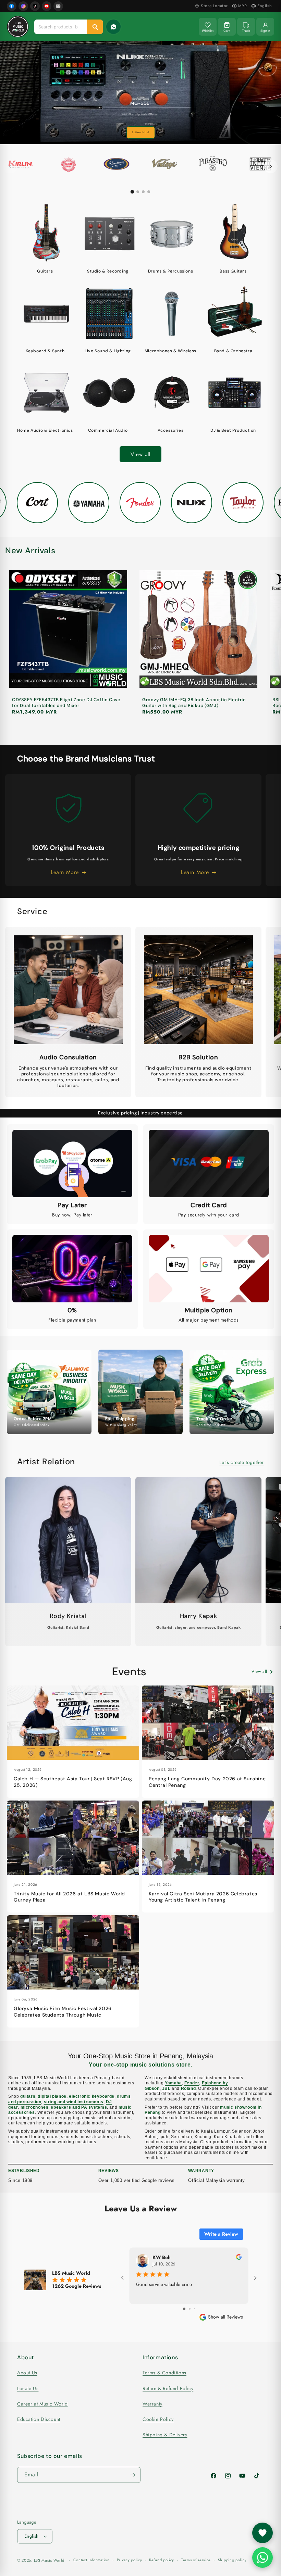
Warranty (152, 2404)
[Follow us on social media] (262, 2533)
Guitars (45, 271)
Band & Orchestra (233, 351)
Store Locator (214, 6)
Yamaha (173, 2083)
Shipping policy (232, 2560)
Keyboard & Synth (45, 351)
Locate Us (28, 2388)
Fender (192, 2083)
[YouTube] (47, 6)
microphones (35, 2107)
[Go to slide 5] (195, 2309)
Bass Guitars (233, 271)
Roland (188, 2088)
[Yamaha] (86, 503)
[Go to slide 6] (199, 2309)
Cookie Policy (158, 2419)
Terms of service (196, 2560)
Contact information (91, 2560)
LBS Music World (49, 2560)
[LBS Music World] (18, 27)
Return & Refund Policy (168, 2388)
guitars (28, 2096)
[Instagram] (23, 6)
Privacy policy (130, 2560)
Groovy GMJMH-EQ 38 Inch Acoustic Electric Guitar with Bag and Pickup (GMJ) (194, 703)
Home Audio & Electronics (45, 431)
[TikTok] (35, 6)
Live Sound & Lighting (108, 351)
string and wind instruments (74, 2102)
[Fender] (137, 503)
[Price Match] (113, 27)
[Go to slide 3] (143, 192)
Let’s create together (242, 1462)
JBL (166, 2088)
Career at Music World (42, 2404)
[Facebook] (12, 6)
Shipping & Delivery (165, 2435)
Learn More (140, 132)
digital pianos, (53, 2096)
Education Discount (39, 2419)
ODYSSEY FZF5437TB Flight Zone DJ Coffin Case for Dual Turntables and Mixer (66, 703)
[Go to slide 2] (138, 192)
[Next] (271, 166)
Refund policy (162, 2560)
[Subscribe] (133, 2475)
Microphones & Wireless (170, 351)
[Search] (95, 27)
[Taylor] (240, 503)
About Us (27, 2373)
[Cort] (34, 503)
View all (140, 454)
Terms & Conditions (164, 2373)
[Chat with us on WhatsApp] (262, 2558)
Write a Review (221, 2234)
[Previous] (10, 166)
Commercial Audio (108, 431)
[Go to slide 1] (132, 192)
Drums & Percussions (170, 271)
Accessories (171, 431)
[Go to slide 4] (149, 192)
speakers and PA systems (79, 2107)
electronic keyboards (92, 2096)
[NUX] (188, 503)
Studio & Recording (108, 271)
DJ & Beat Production (233, 431)
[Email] (58, 6)
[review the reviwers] (239, 2258)
